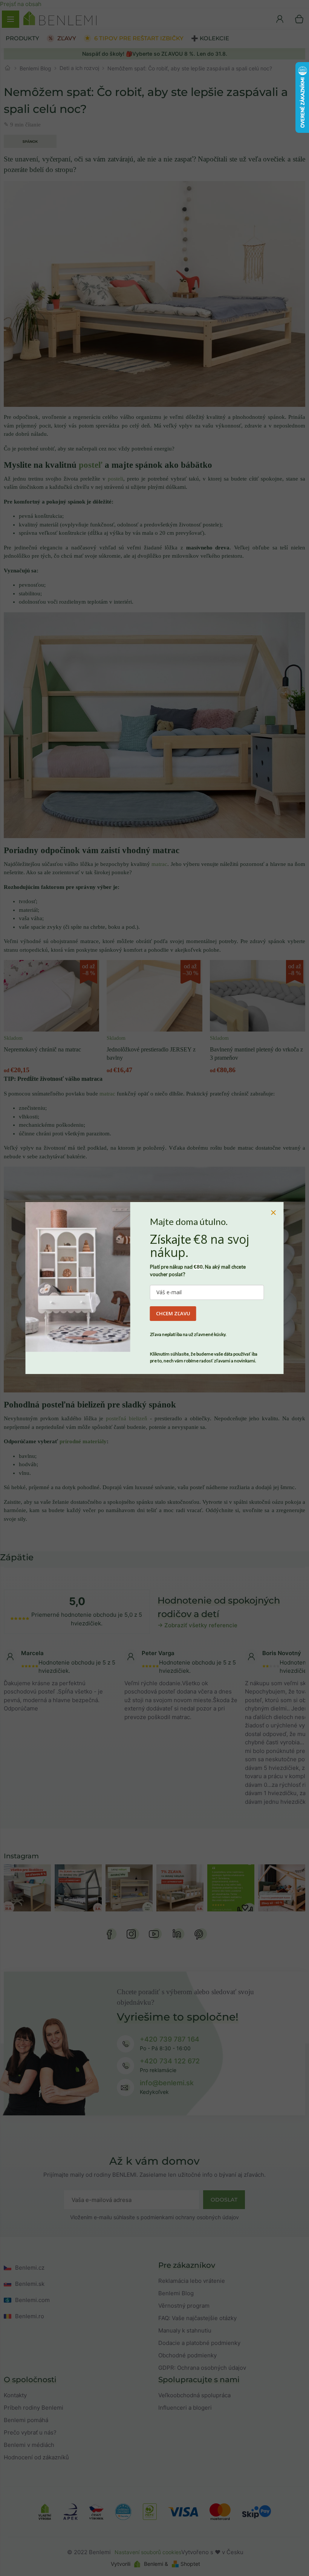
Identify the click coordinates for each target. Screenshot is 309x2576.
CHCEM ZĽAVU (173, 1313)
